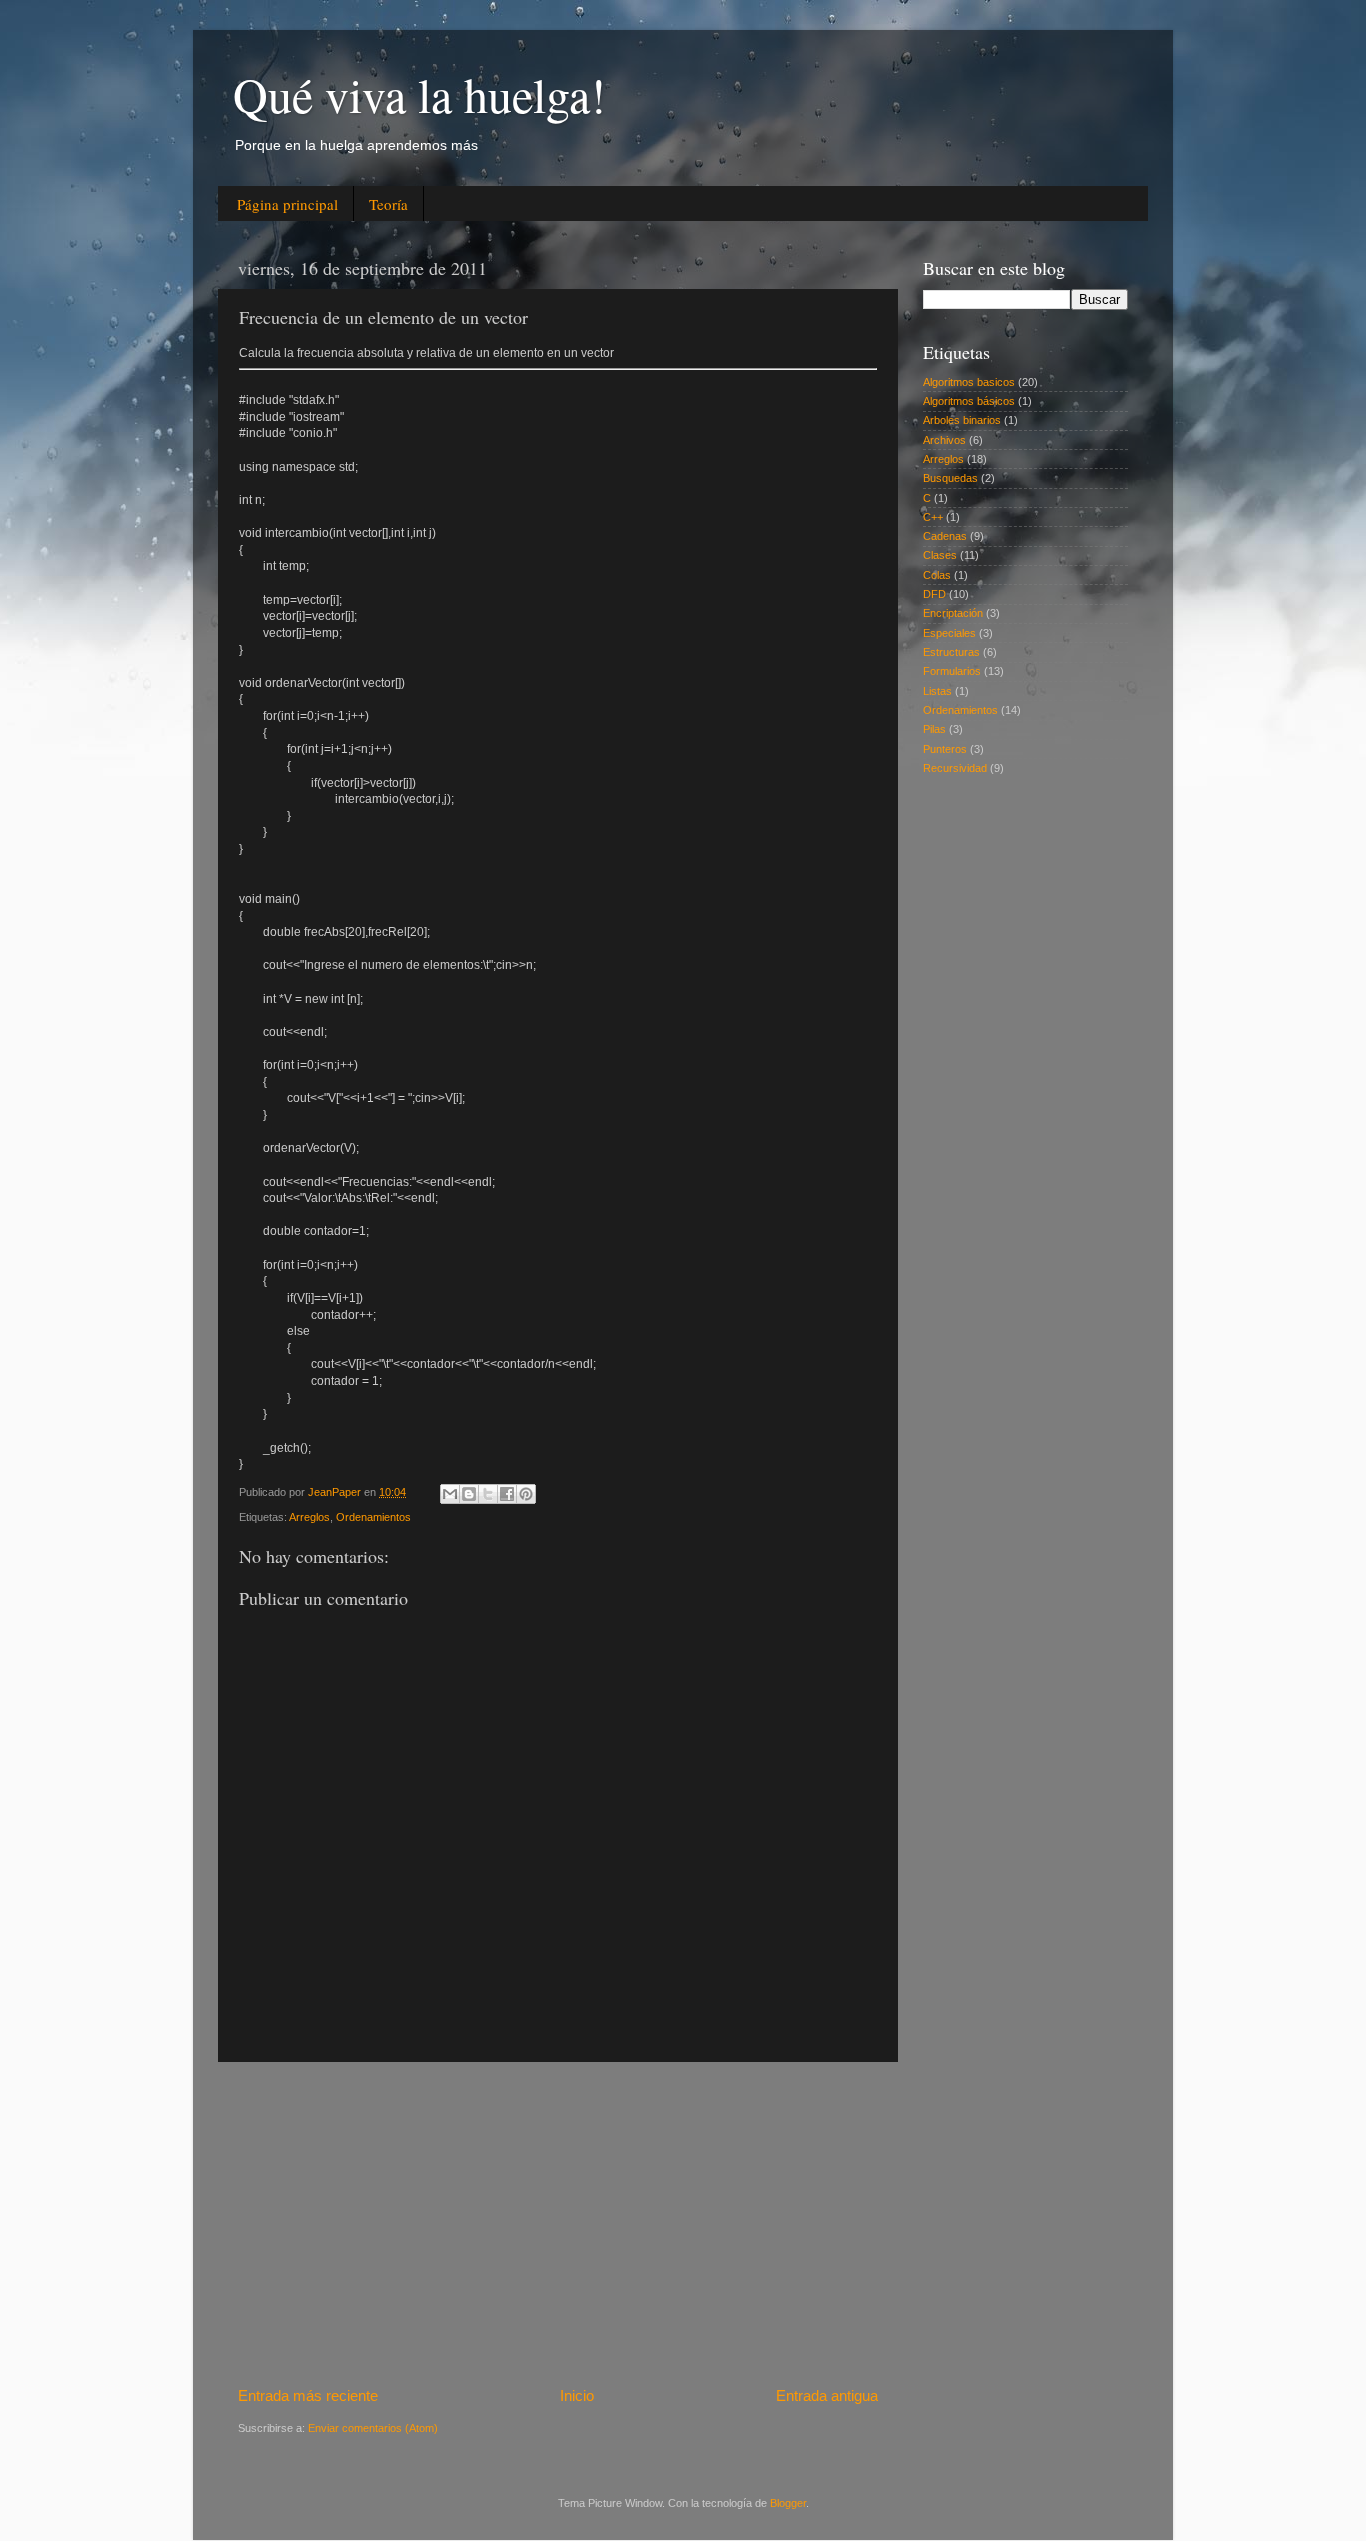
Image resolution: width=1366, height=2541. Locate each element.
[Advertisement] (558, 2223)
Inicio (577, 2395)
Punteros (945, 749)
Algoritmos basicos (969, 382)
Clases (940, 555)
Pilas (934, 729)
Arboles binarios (962, 420)
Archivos (944, 440)
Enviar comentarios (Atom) (373, 2428)
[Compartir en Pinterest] (526, 1494)
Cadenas (945, 536)
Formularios (952, 671)
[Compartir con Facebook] (507, 1494)
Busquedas (950, 478)
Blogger (788, 2503)
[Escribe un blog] (469, 1494)
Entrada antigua (827, 2395)
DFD (934, 594)
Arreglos (309, 1517)
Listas (937, 691)
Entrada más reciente (308, 2395)
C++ (933, 517)
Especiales (949, 633)
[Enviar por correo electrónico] (450, 1494)
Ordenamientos (373, 1517)
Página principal (287, 204)
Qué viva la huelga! (419, 94)
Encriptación (953, 613)
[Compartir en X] (488, 1494)
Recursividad (955, 768)
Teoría (388, 204)
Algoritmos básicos (969, 401)
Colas (937, 575)
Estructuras (951, 652)
